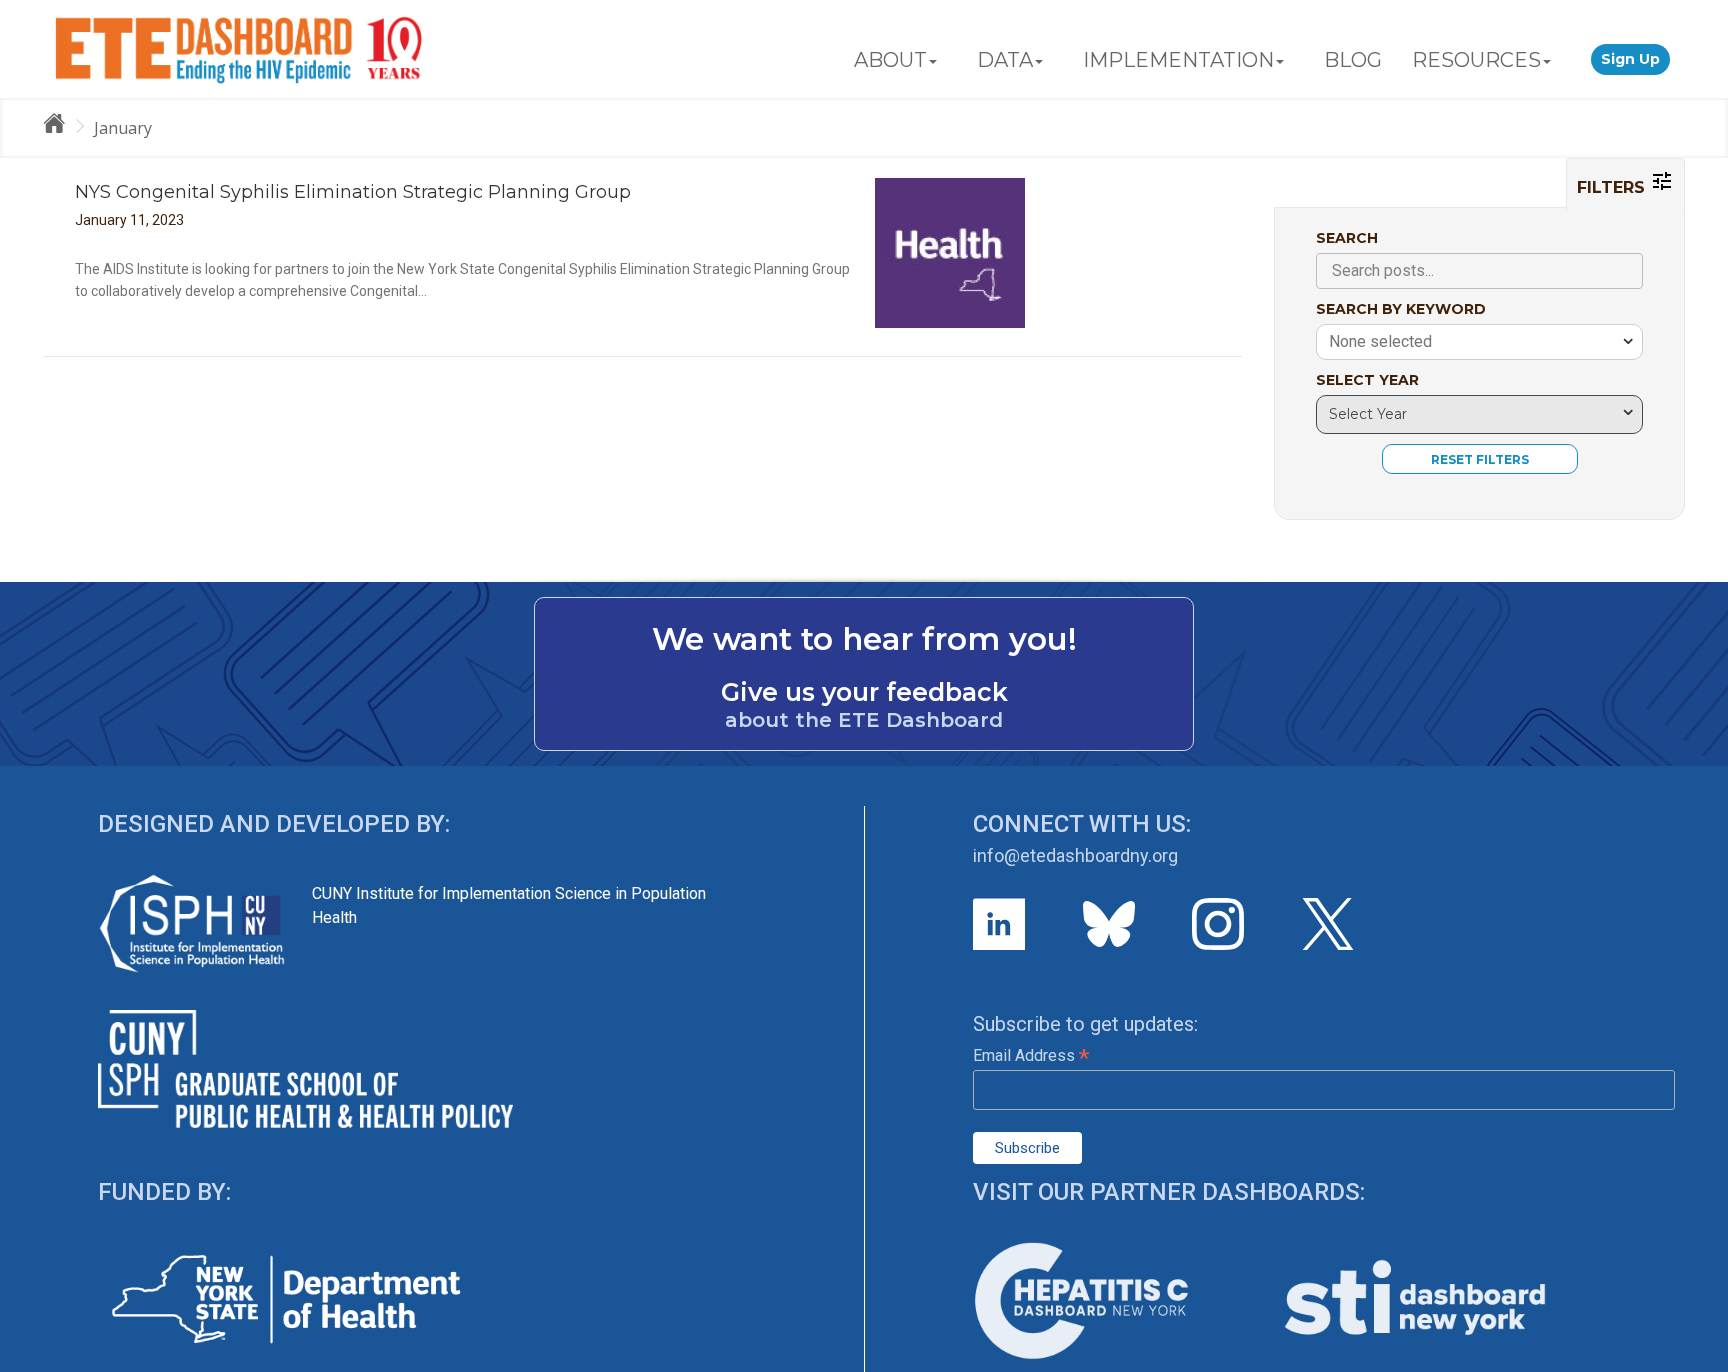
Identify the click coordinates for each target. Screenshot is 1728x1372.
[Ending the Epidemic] (63, 127)
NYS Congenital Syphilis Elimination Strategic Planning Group (353, 192)
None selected (1380, 341)
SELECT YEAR (1367, 380)
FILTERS (1613, 187)
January (123, 128)
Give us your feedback (864, 692)
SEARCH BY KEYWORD (1401, 309)
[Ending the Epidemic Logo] (238, 49)
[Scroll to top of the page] (1698, 1357)
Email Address (1031, 1055)
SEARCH (1347, 238)
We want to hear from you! (864, 639)
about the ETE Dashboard (864, 720)
